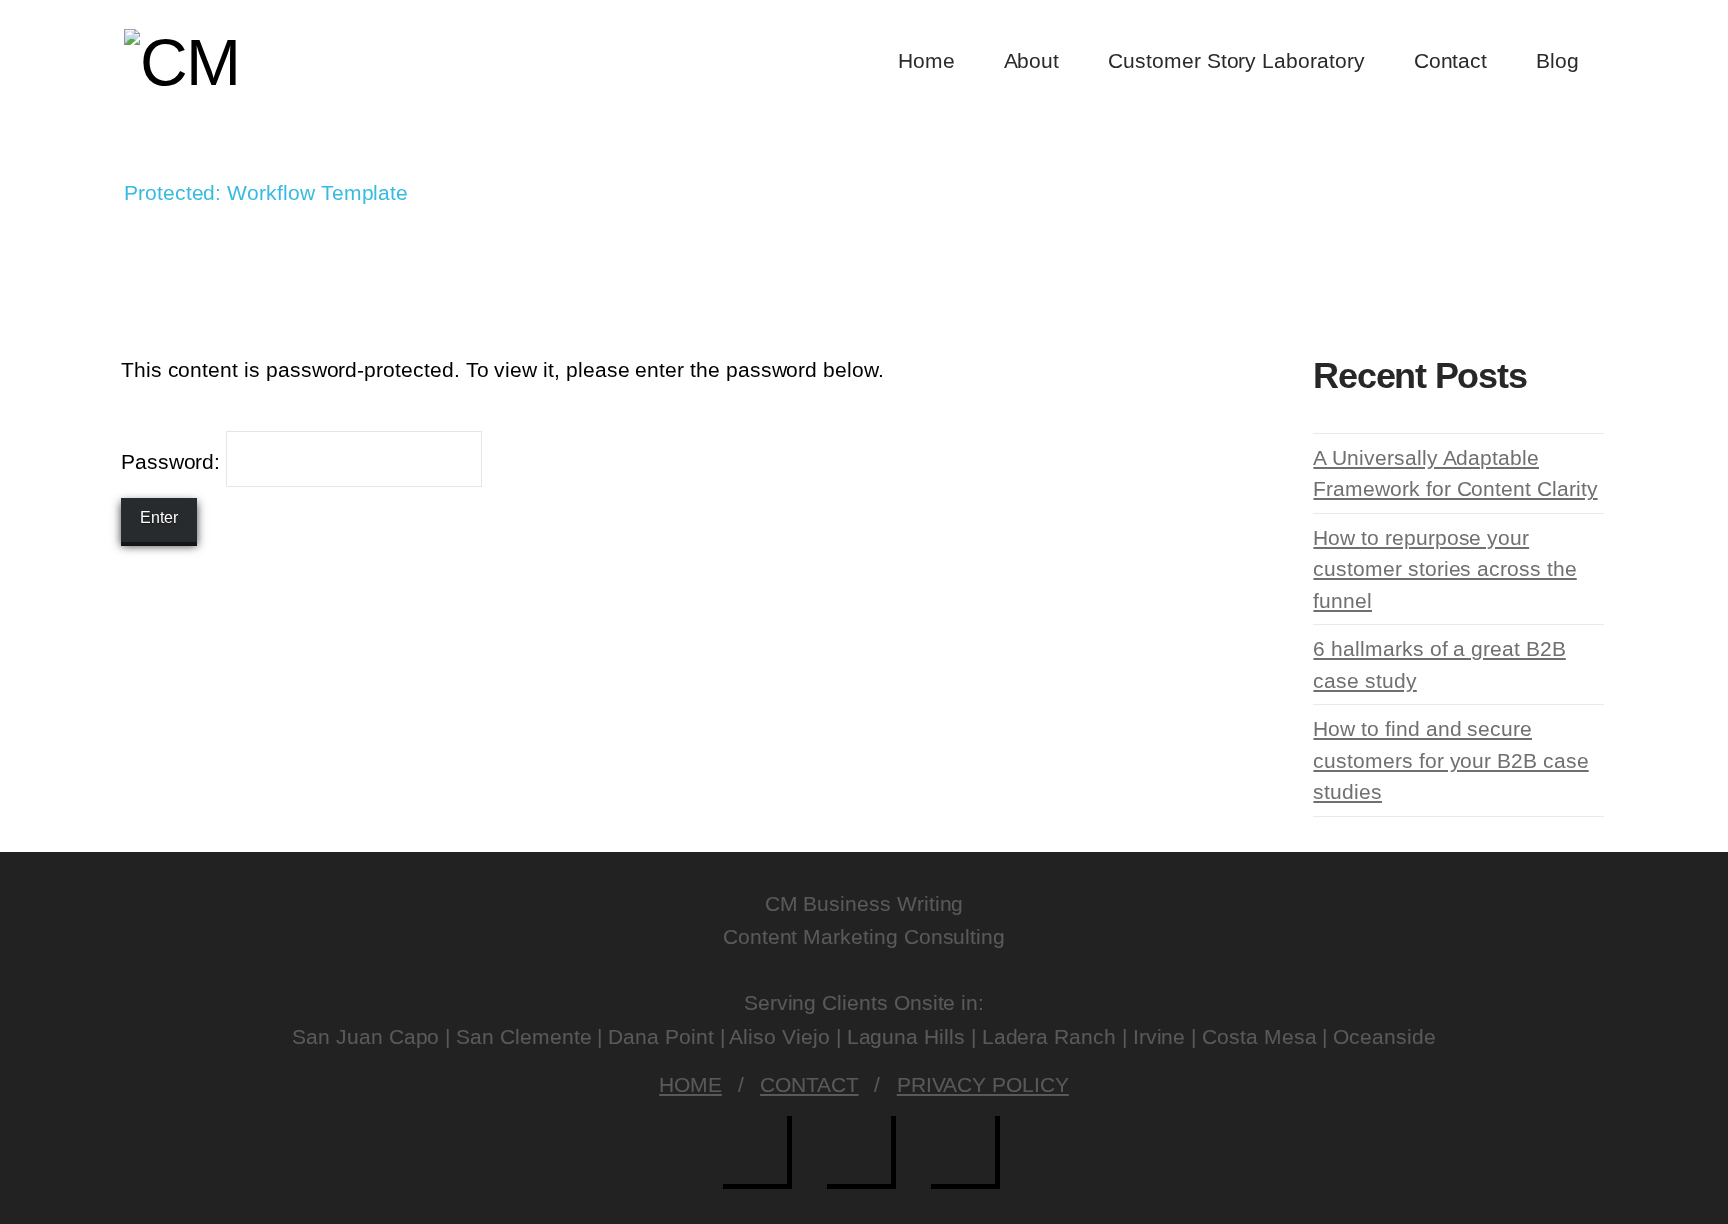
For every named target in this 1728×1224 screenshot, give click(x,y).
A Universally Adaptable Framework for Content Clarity (1455, 473)
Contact (809, 1084)
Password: (173, 461)
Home (690, 1084)
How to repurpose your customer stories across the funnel (1444, 569)
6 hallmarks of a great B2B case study (1439, 664)
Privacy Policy (983, 1084)
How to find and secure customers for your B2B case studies (1450, 760)
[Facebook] (760, 1152)
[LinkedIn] (968, 1152)
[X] (864, 1152)
